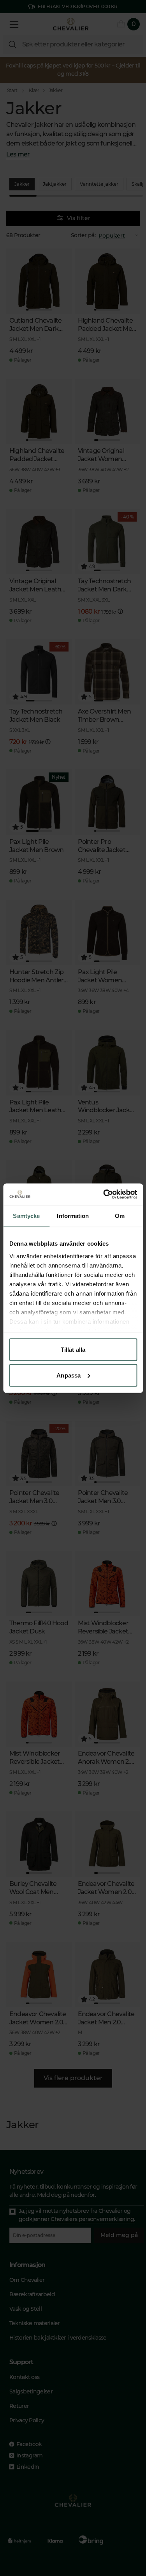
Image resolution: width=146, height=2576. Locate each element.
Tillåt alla (73, 1350)
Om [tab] (120, 1216)
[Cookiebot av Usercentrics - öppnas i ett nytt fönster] (104, 1194)
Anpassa (69, 1375)
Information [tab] (73, 1216)
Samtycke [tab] (26, 1216)
